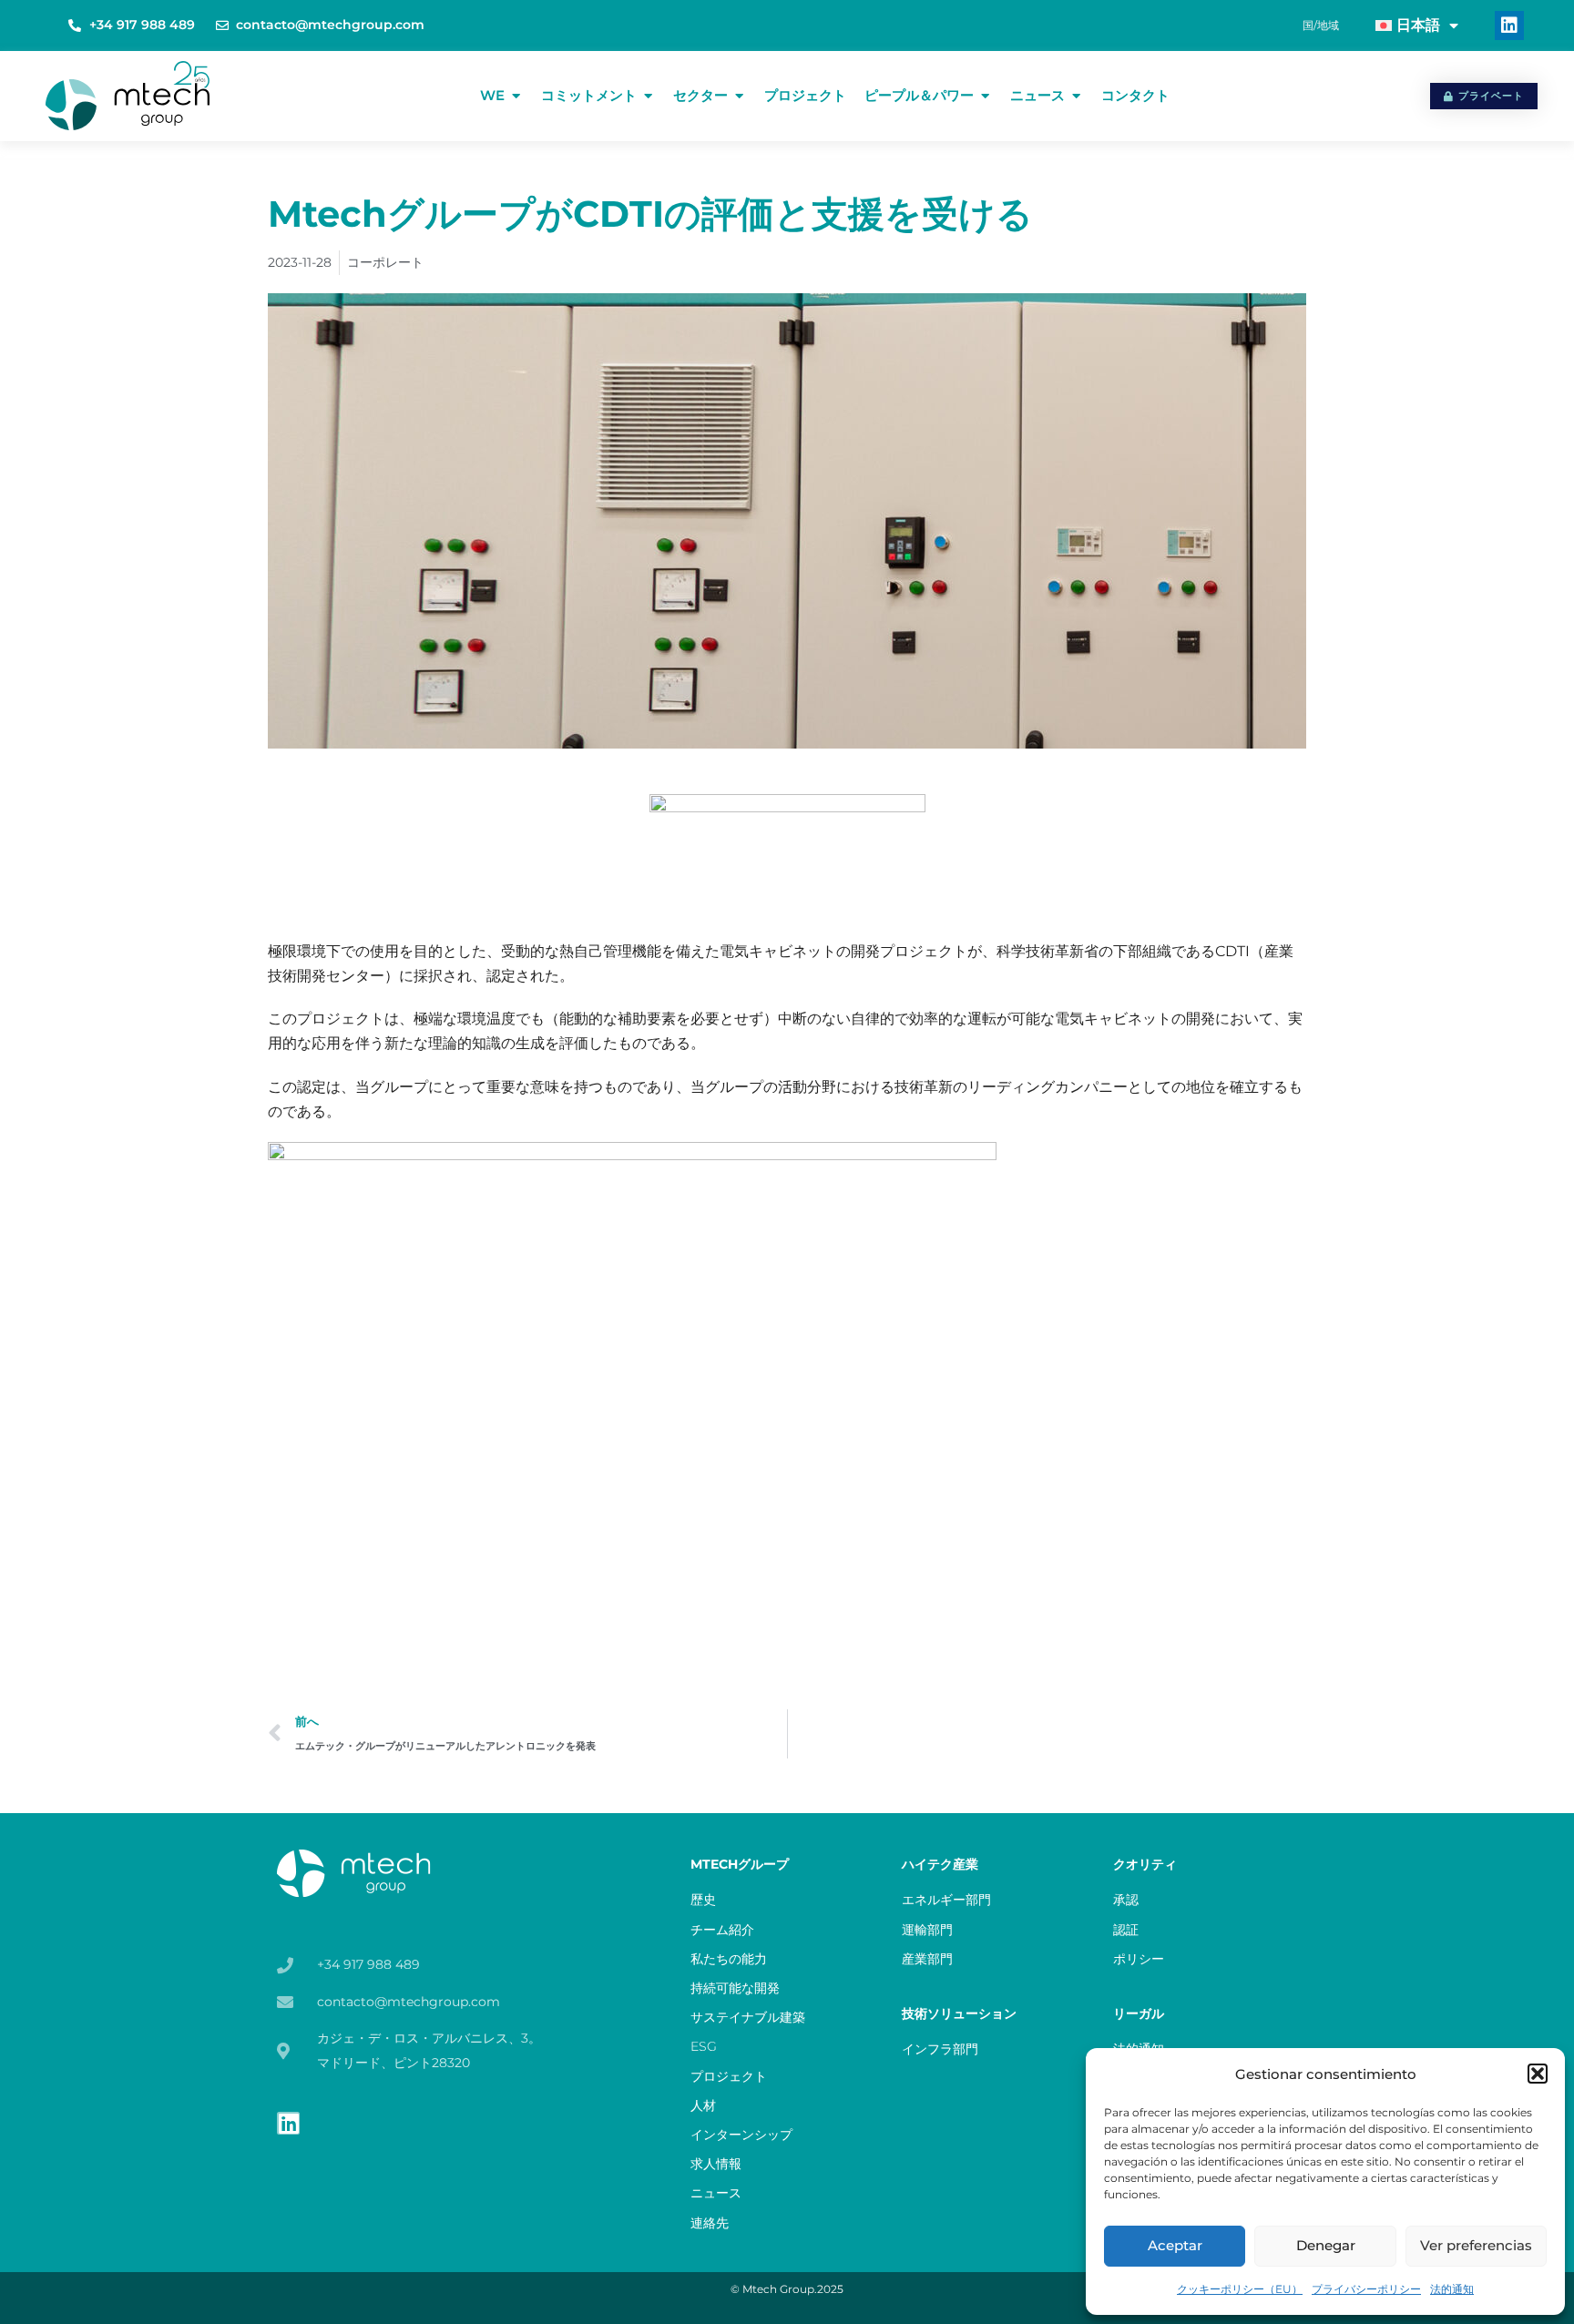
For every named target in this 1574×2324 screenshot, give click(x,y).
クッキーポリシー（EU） (1240, 2289)
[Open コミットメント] (648, 96)
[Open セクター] (739, 96)
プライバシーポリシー (1366, 2289)
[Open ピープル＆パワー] (985, 96)
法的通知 (1452, 2289)
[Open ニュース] (1076, 96)
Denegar (1326, 2245)
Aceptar (1175, 2245)
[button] (1538, 2074)
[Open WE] (516, 96)
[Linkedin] (1509, 25)
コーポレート (385, 262)
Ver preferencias (1476, 2245)
